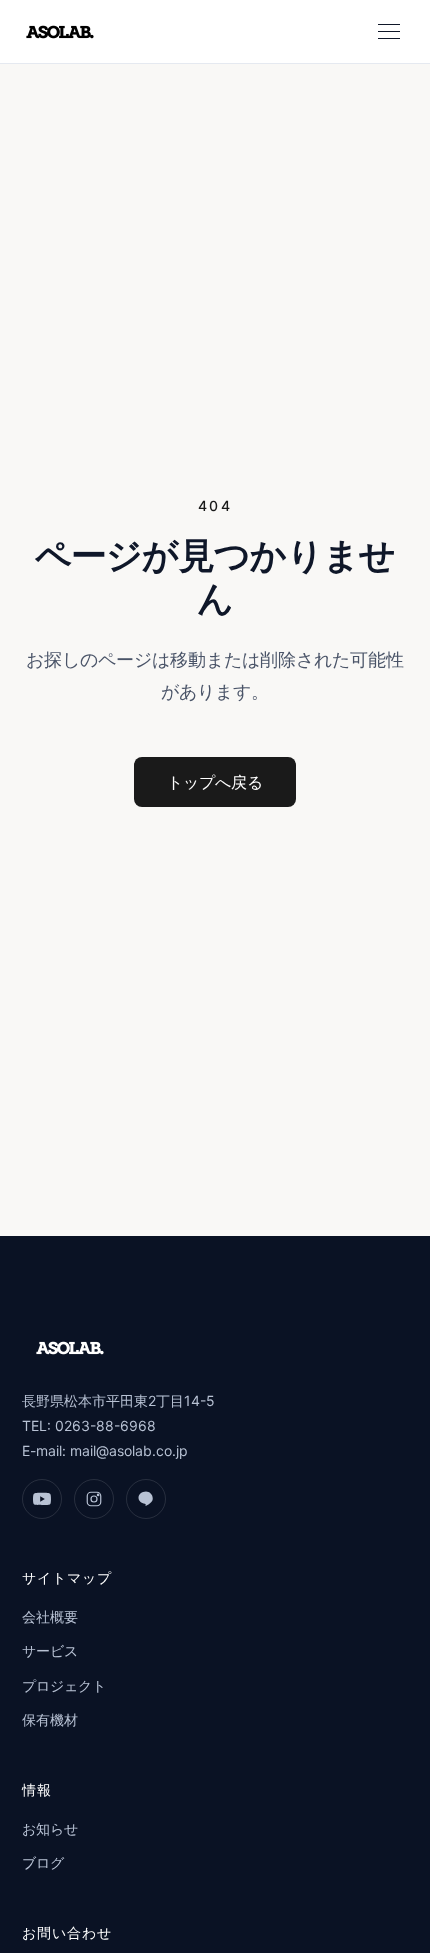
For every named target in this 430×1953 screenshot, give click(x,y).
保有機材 (50, 1719)
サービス (50, 1650)
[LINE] (146, 1499)
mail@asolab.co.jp (129, 1450)
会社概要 (50, 1616)
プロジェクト (64, 1685)
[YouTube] (42, 1499)
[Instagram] (94, 1499)
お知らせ (50, 1828)
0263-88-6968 (105, 1425)
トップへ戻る (215, 782)
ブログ (43, 1862)
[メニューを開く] (389, 32)
